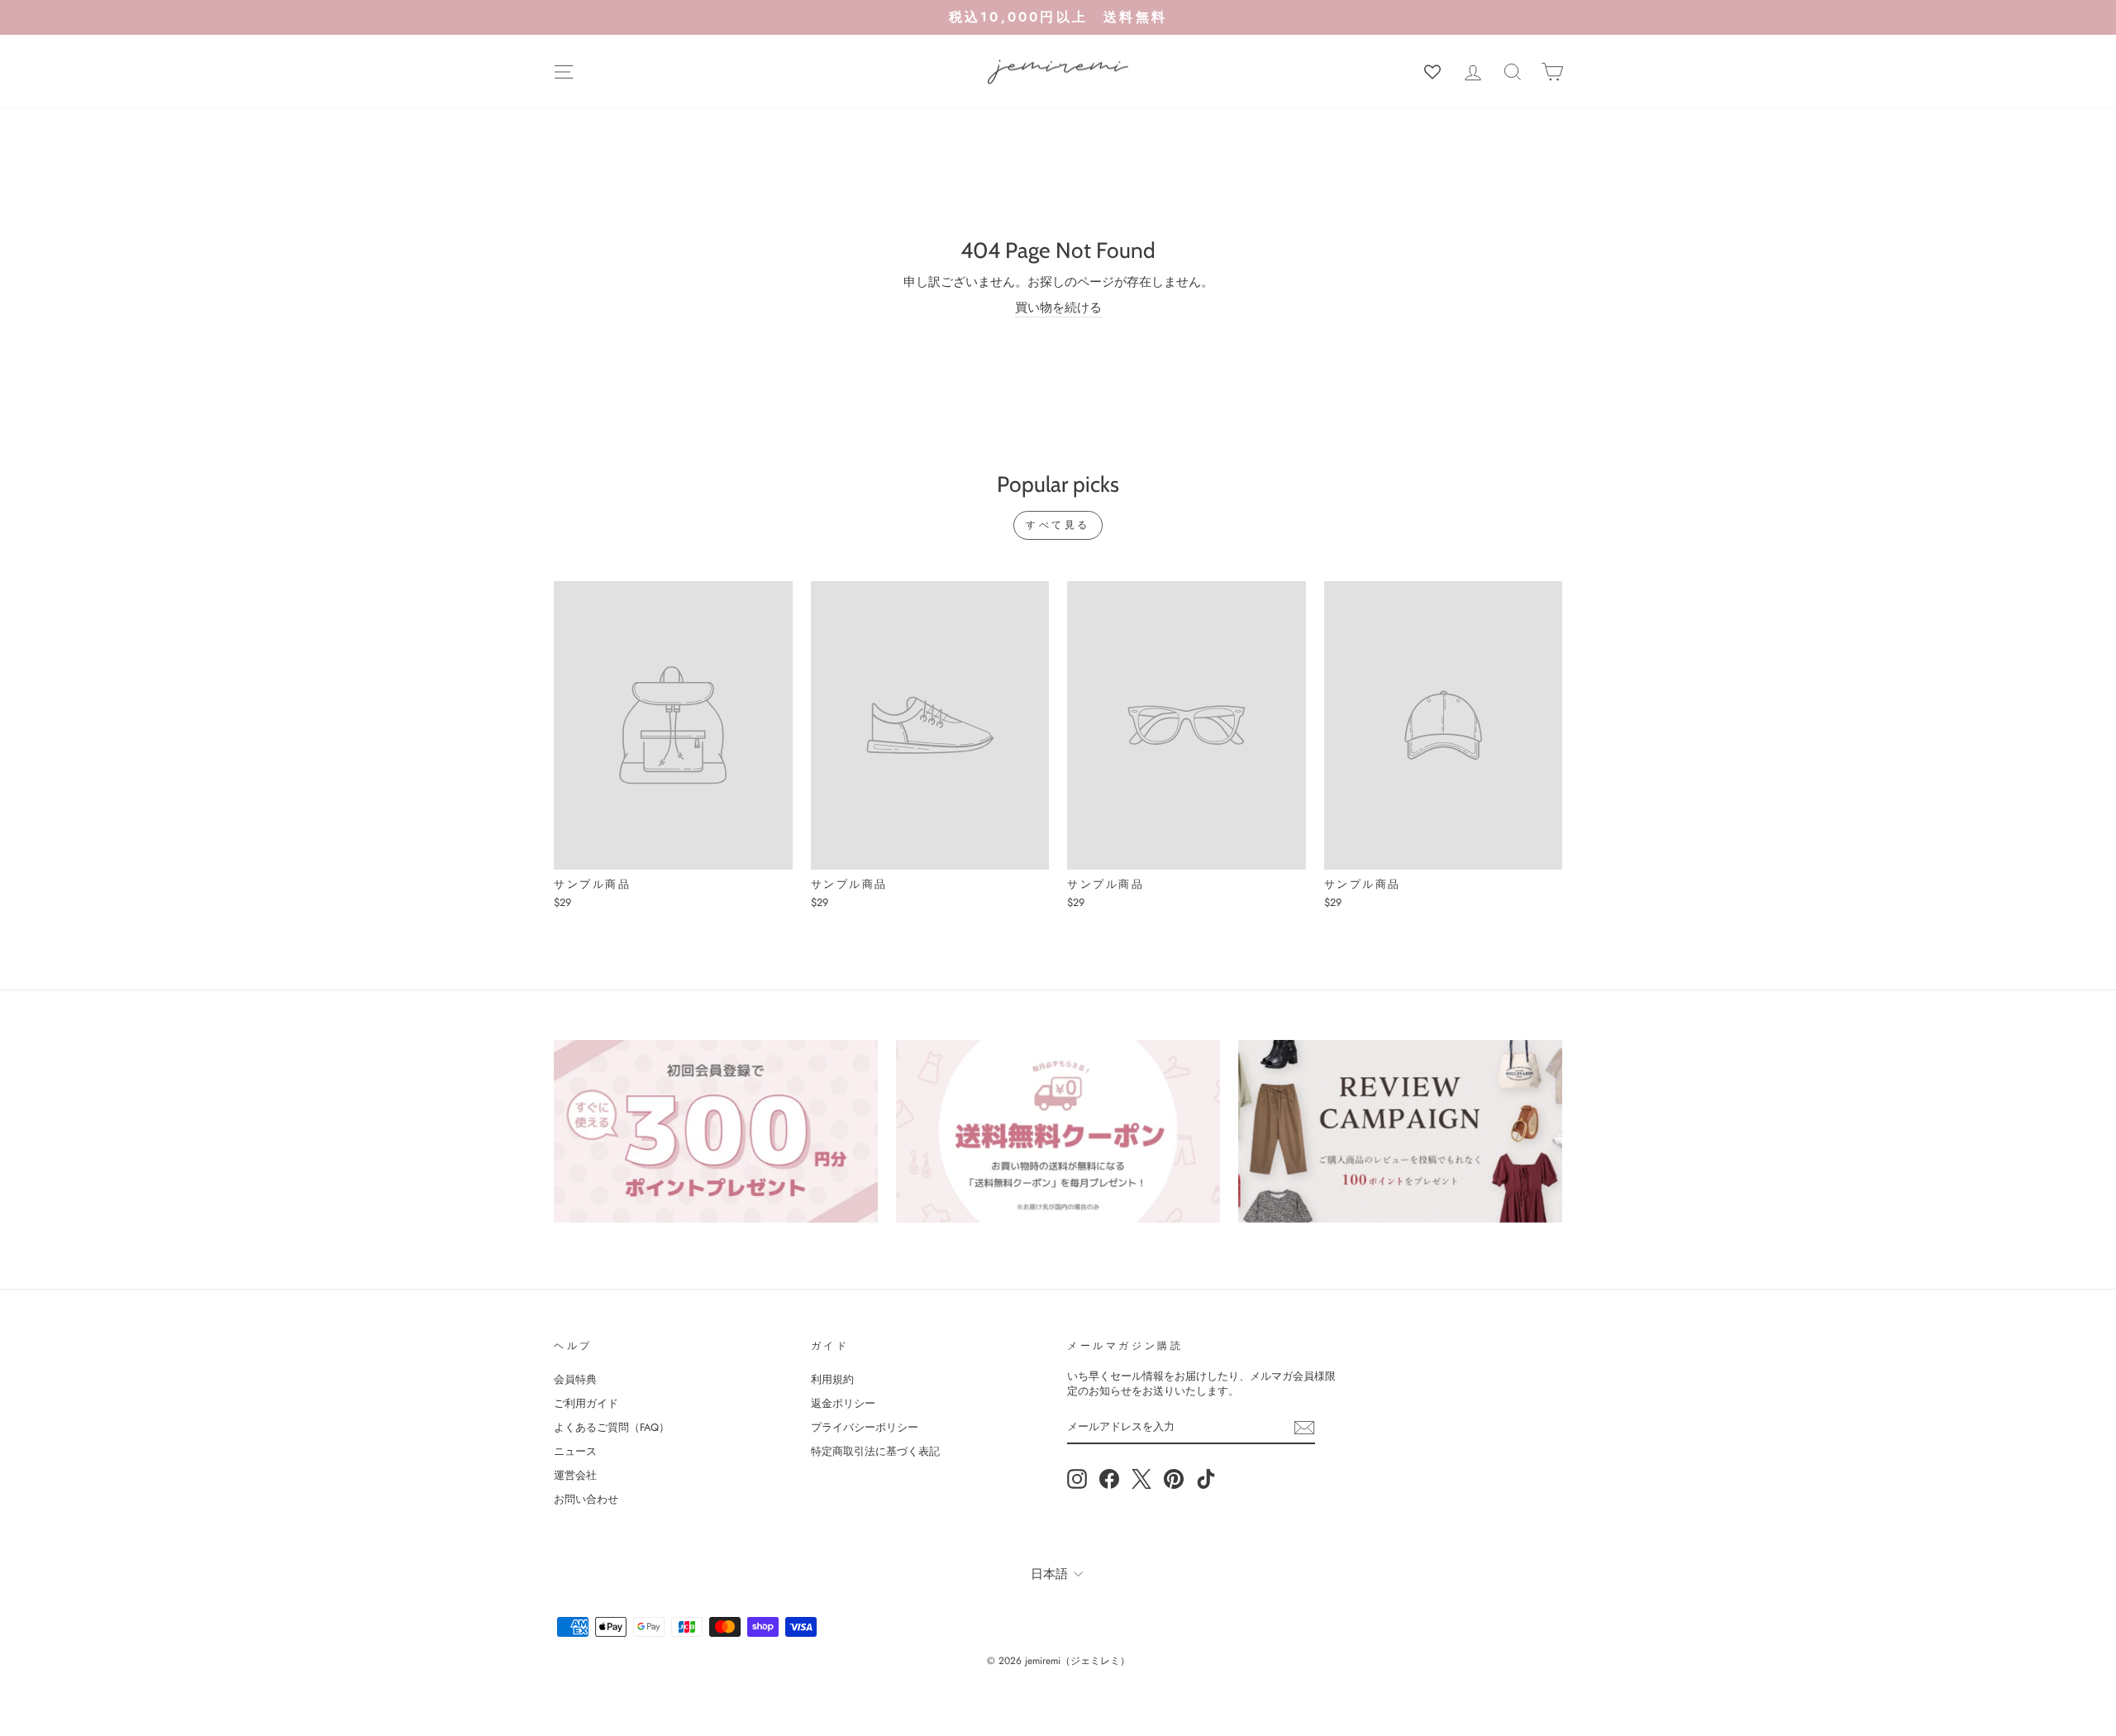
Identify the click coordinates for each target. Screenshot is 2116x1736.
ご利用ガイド (586, 1403)
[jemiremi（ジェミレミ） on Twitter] (1141, 1479)
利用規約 (832, 1379)
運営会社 (575, 1475)
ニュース (575, 1451)
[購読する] (1304, 1428)
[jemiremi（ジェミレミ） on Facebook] (1109, 1479)
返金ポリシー (843, 1403)
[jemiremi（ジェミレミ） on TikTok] (1206, 1479)
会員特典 (575, 1379)
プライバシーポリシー (865, 1427)
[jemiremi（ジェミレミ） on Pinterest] (1174, 1479)
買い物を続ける (1058, 308)
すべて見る (1058, 525)
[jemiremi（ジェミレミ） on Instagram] (1077, 1479)
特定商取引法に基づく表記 (875, 1451)
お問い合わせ (586, 1499)
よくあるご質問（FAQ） (612, 1427)
